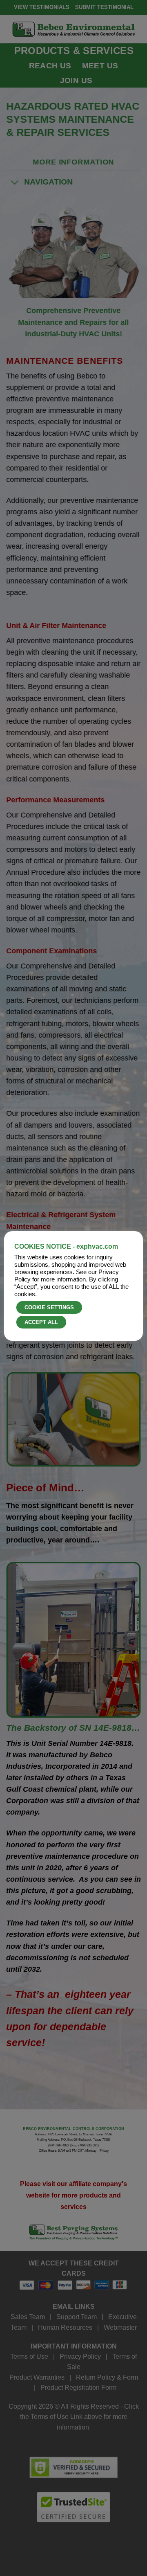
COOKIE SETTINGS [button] (49, 1307)
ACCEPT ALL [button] (41, 1322)
